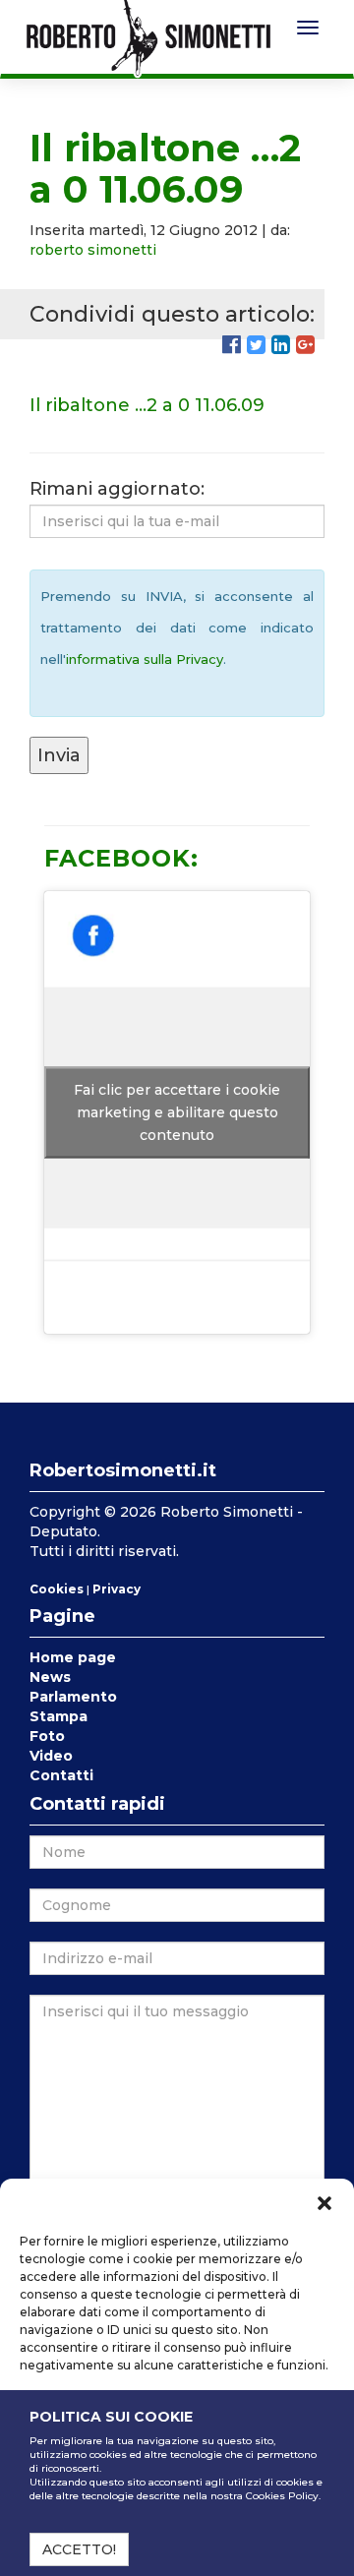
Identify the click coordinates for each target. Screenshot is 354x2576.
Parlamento (73, 1697)
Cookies (57, 1589)
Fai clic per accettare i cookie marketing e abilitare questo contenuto (177, 1112)
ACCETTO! (79, 2549)
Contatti (61, 1775)
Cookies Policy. (283, 2496)
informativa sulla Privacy (145, 659)
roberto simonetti (93, 250)
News (50, 1677)
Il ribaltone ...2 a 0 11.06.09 (147, 405)
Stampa (59, 1716)
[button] (324, 2203)
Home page (73, 1657)
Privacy (117, 1589)
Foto (47, 1736)
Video (51, 1756)
